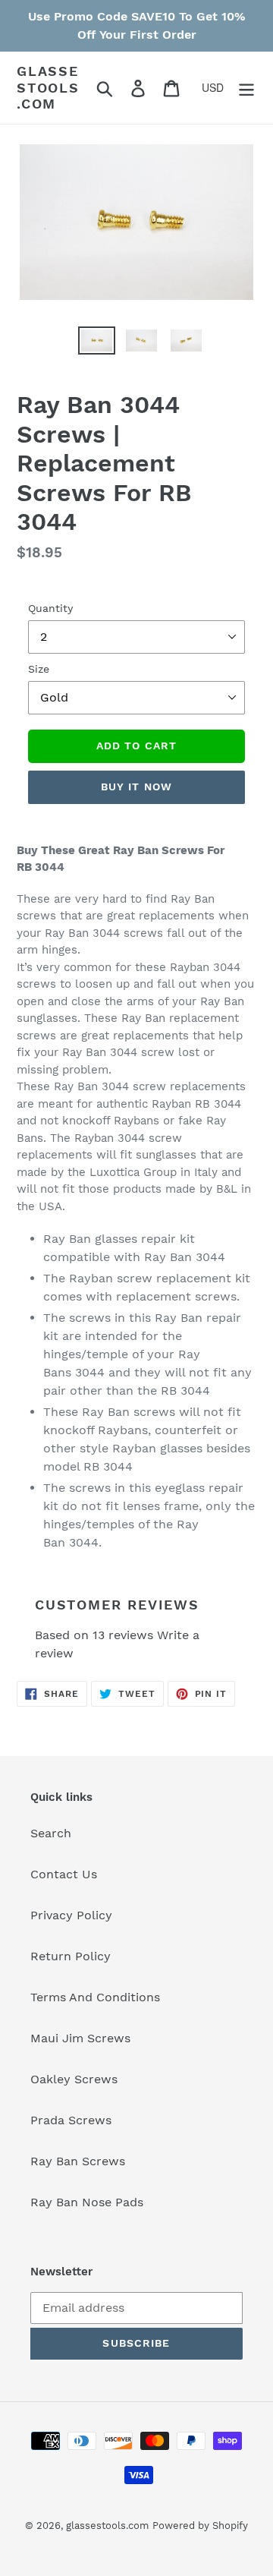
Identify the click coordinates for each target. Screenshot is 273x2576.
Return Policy (71, 1956)
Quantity (50, 608)
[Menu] (246, 88)
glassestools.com (48, 87)
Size (39, 669)
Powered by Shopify (200, 2526)
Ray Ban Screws (78, 2161)
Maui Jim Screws (80, 2038)
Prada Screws (71, 2120)
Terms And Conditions (95, 1997)
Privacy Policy (71, 1915)
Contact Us (64, 1874)
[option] (84, 347)
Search (51, 1833)
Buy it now (136, 787)
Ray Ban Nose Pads (87, 2202)
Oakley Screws (74, 2079)
